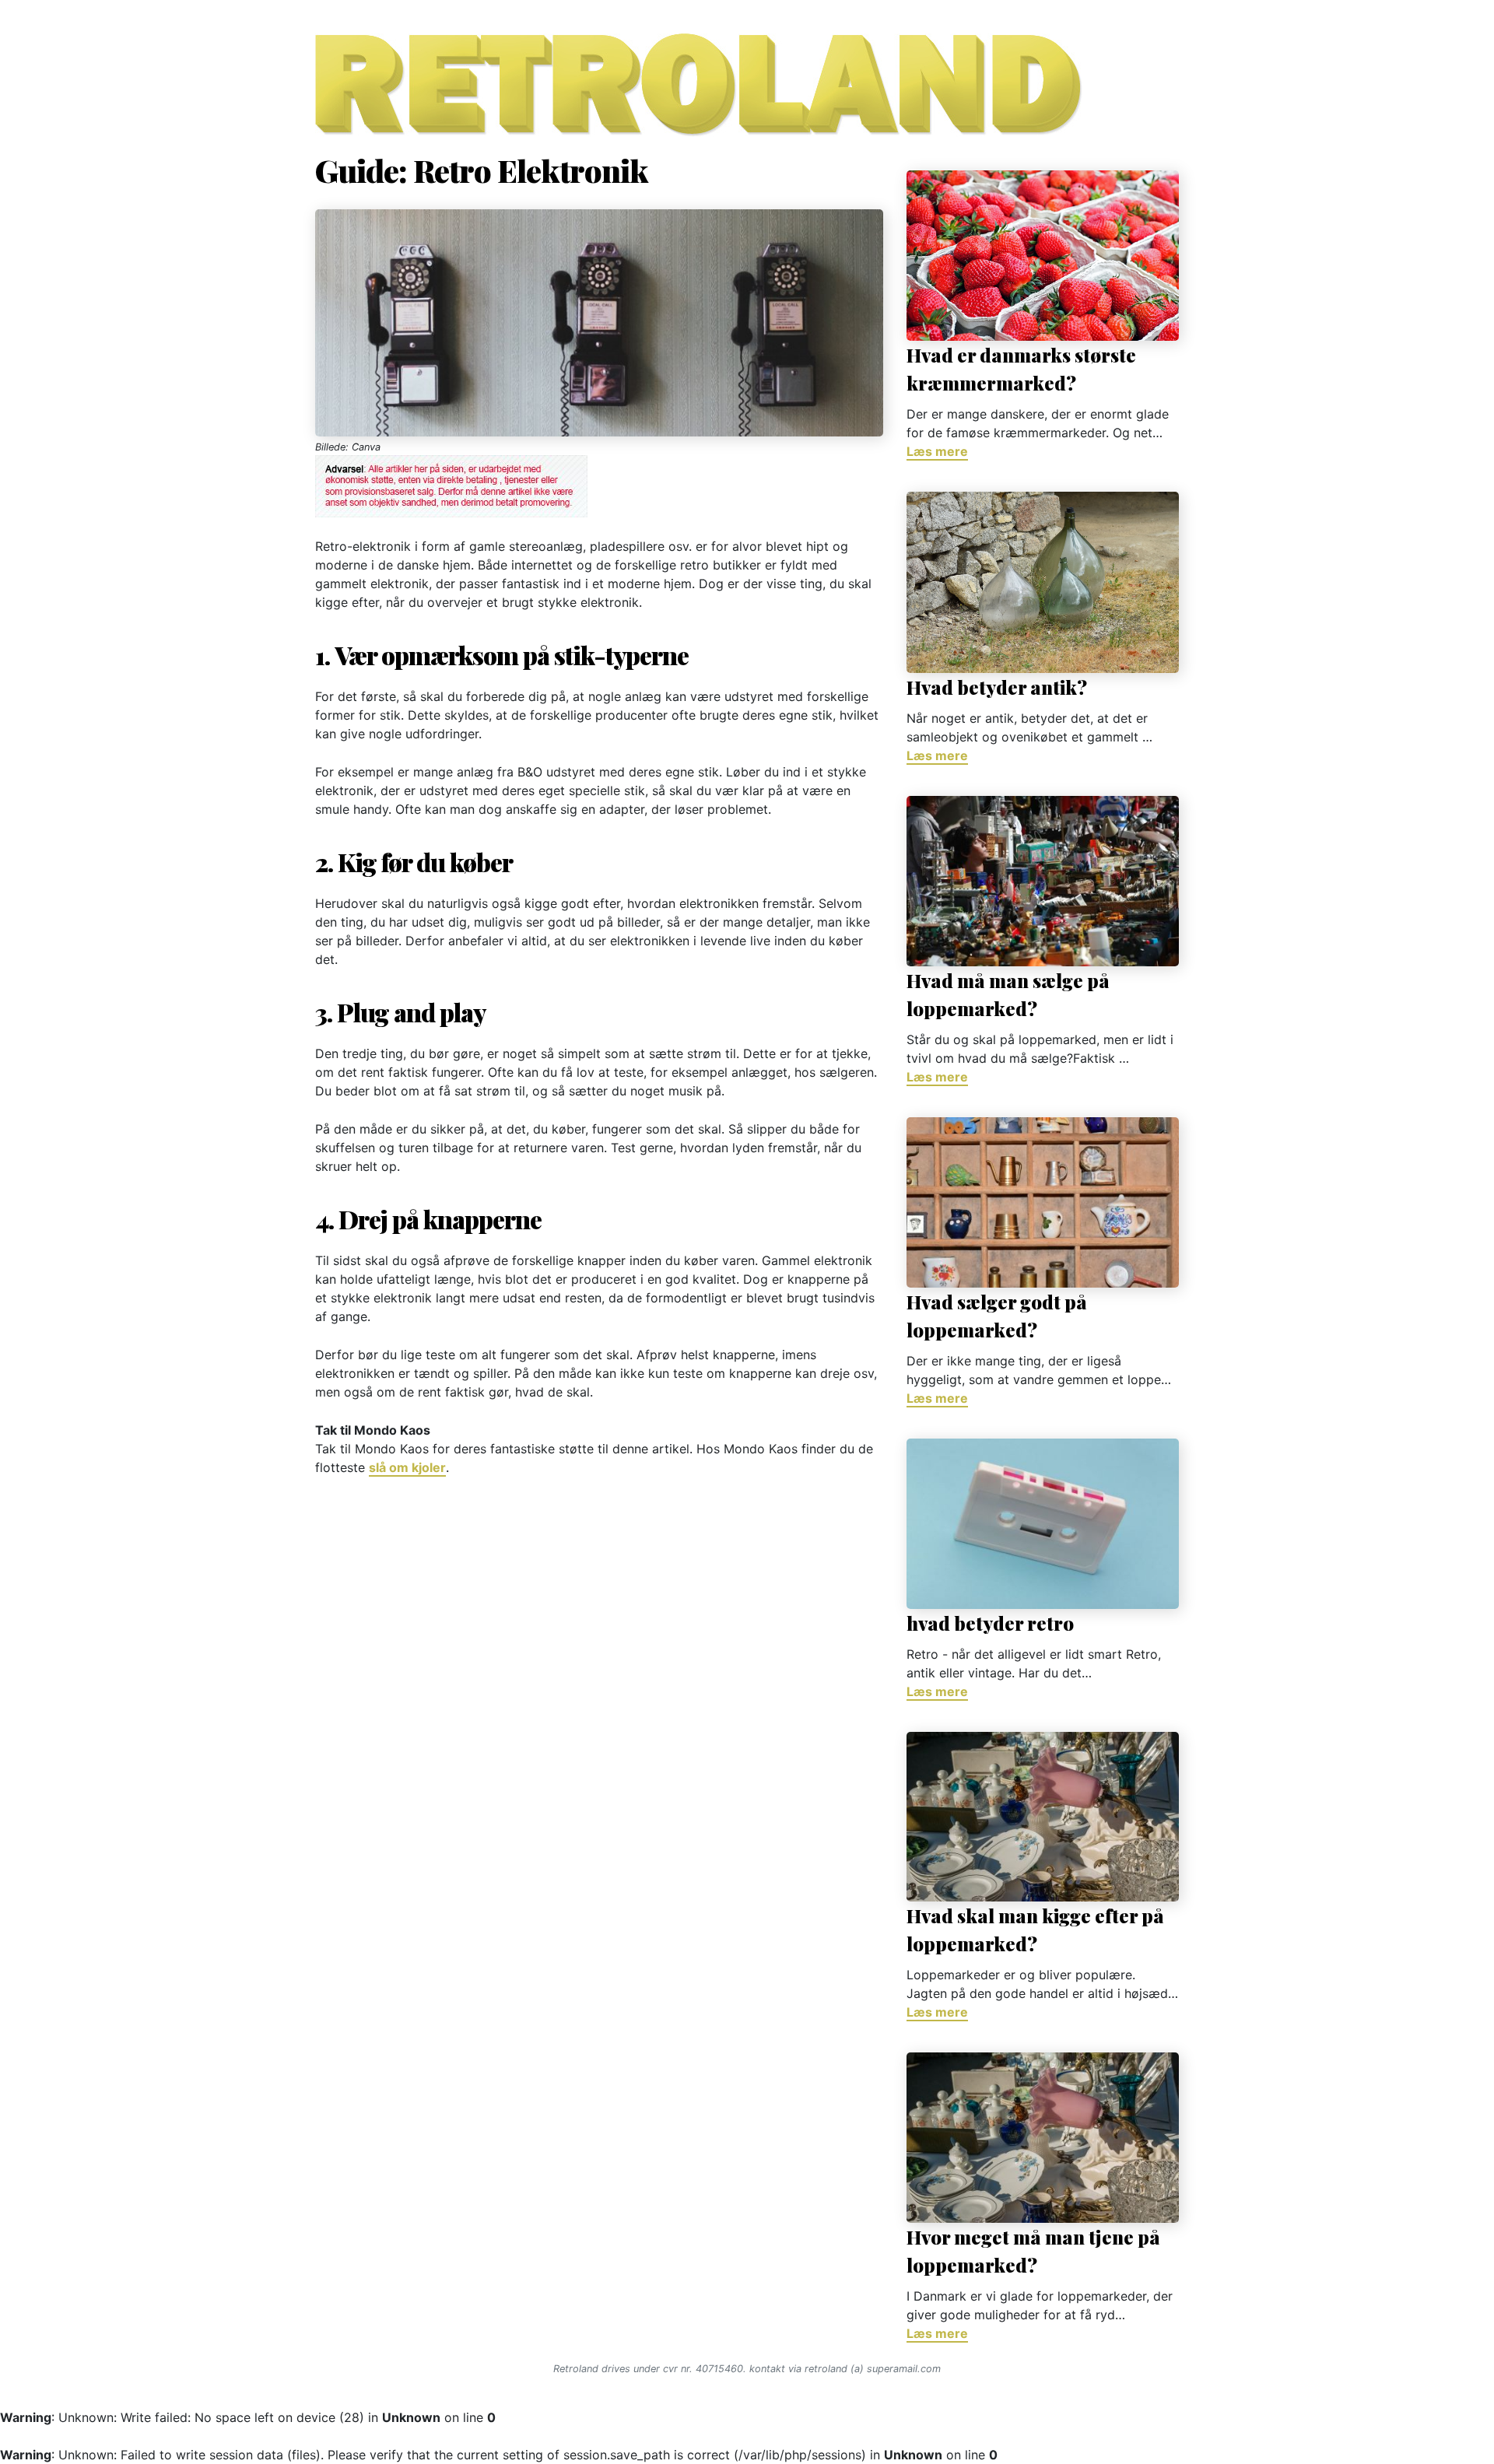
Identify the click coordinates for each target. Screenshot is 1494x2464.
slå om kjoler (407, 1467)
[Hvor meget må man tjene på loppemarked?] (1043, 2138)
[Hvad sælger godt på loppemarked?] (1043, 1202)
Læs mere (937, 451)
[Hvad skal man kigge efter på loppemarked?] (1043, 1817)
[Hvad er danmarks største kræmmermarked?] (1043, 256)
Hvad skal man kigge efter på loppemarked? (1035, 1929)
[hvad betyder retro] (1043, 1524)
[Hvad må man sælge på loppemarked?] (1043, 881)
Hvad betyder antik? (997, 687)
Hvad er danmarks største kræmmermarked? (1021, 369)
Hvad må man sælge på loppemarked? (1008, 994)
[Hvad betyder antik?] (1043, 582)
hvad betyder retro (990, 1623)
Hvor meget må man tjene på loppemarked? (1033, 2251)
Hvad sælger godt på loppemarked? (997, 1316)
